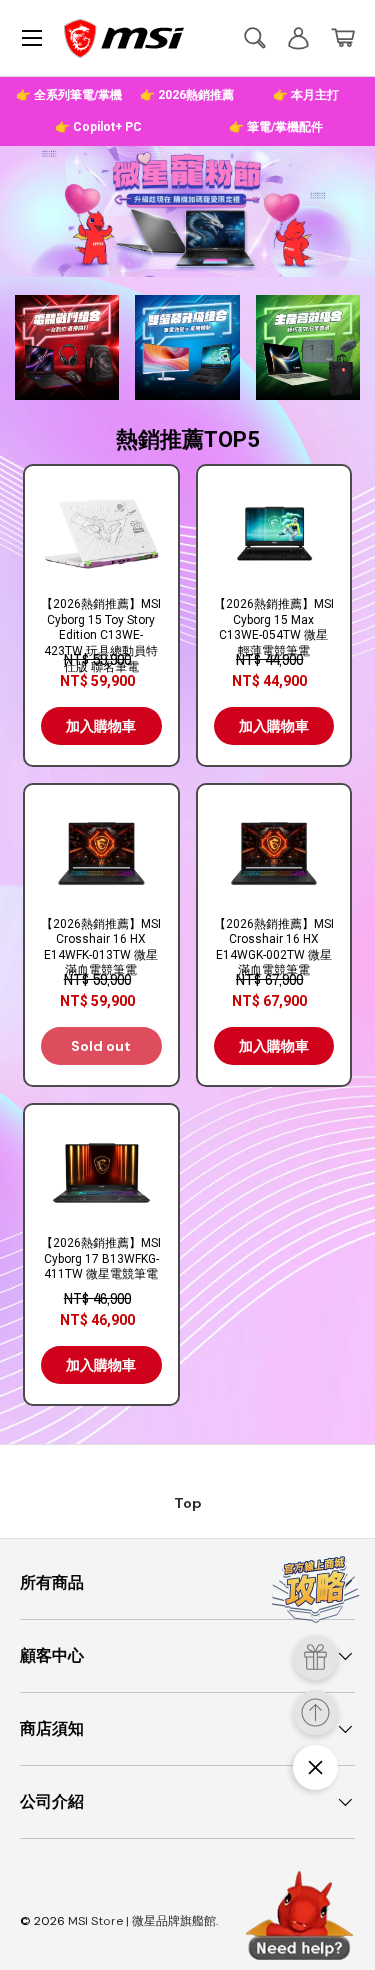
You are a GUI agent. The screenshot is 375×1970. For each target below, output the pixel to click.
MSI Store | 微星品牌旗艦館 (142, 1921)
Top (188, 1503)
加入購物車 (101, 726)
